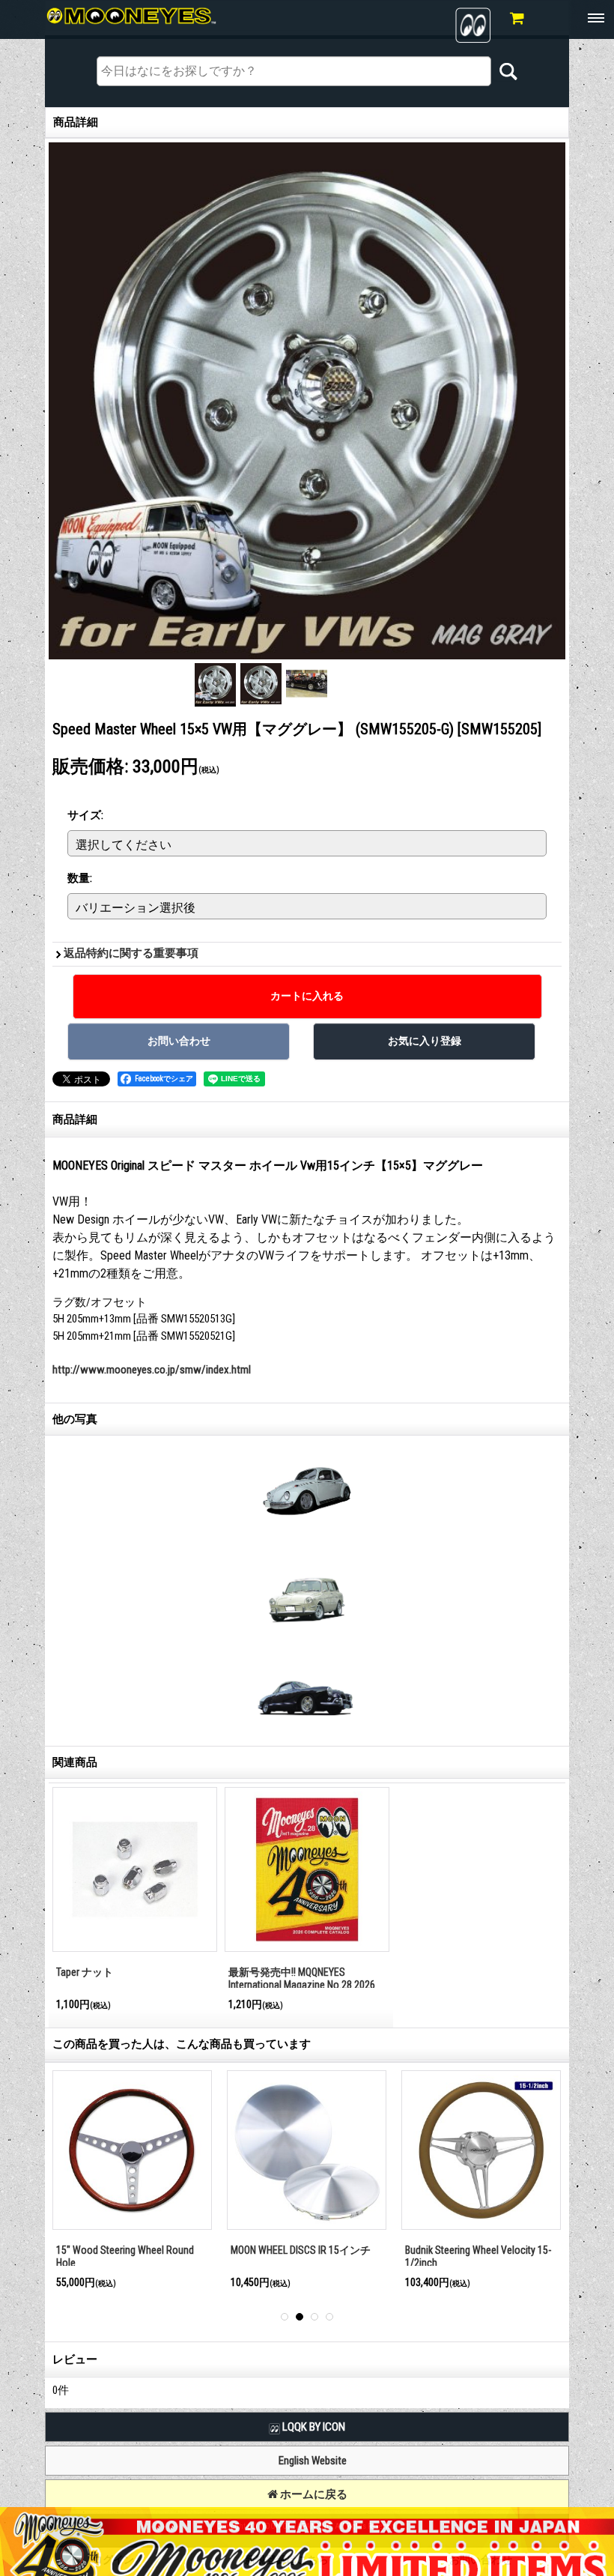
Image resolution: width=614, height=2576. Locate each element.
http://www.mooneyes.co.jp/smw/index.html (152, 1370)
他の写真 (75, 1419)
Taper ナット (85, 1972)
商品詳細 (75, 1119)
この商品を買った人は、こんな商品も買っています (182, 2044)
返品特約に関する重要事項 (131, 953)
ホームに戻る (313, 2494)
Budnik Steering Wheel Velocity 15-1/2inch (478, 2256)
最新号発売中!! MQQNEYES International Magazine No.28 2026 (302, 1978)
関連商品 (75, 1762)
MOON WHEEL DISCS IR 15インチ (301, 2250)
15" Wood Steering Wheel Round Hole (125, 2256)
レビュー (75, 2359)
